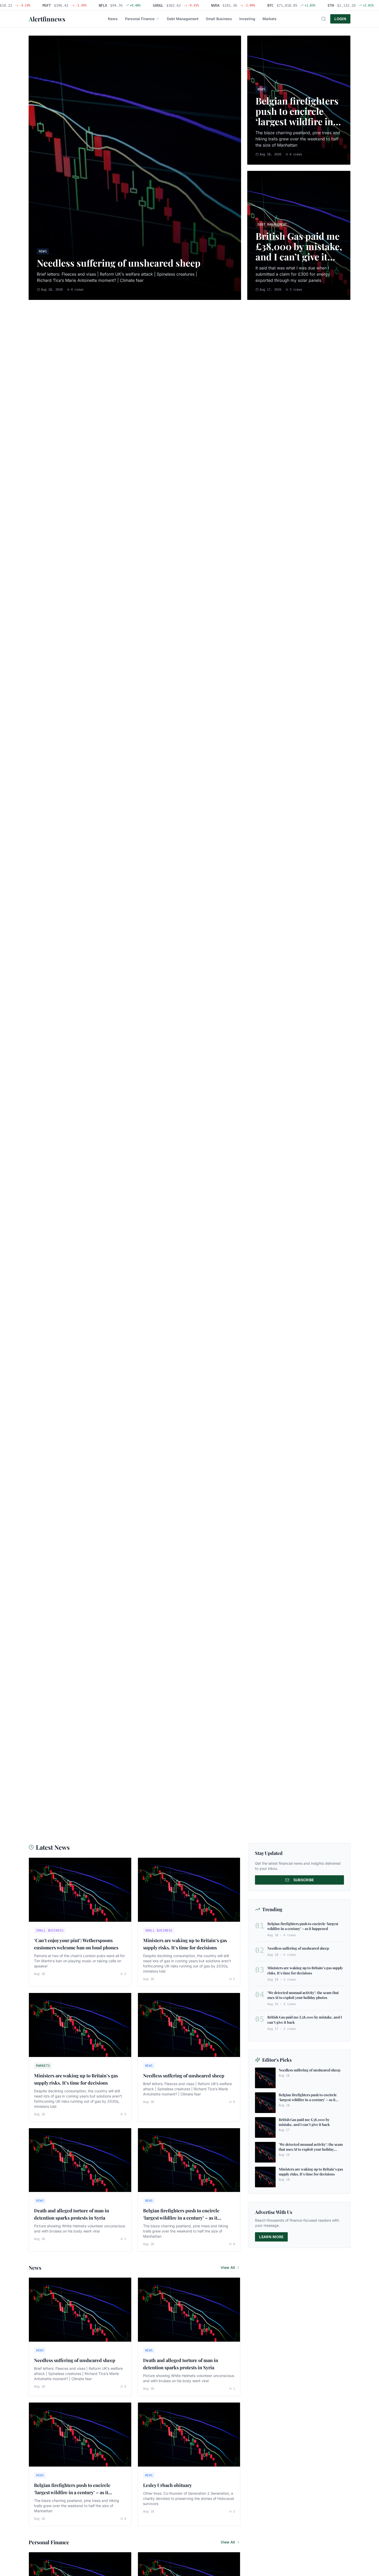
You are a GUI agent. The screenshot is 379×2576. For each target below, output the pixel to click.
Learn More (271, 2237)
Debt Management (183, 19)
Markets (270, 19)
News (113, 19)
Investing (247, 19)
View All (228, 2267)
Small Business (219, 19)
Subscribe (304, 1880)
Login (340, 19)
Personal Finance (140, 19)
